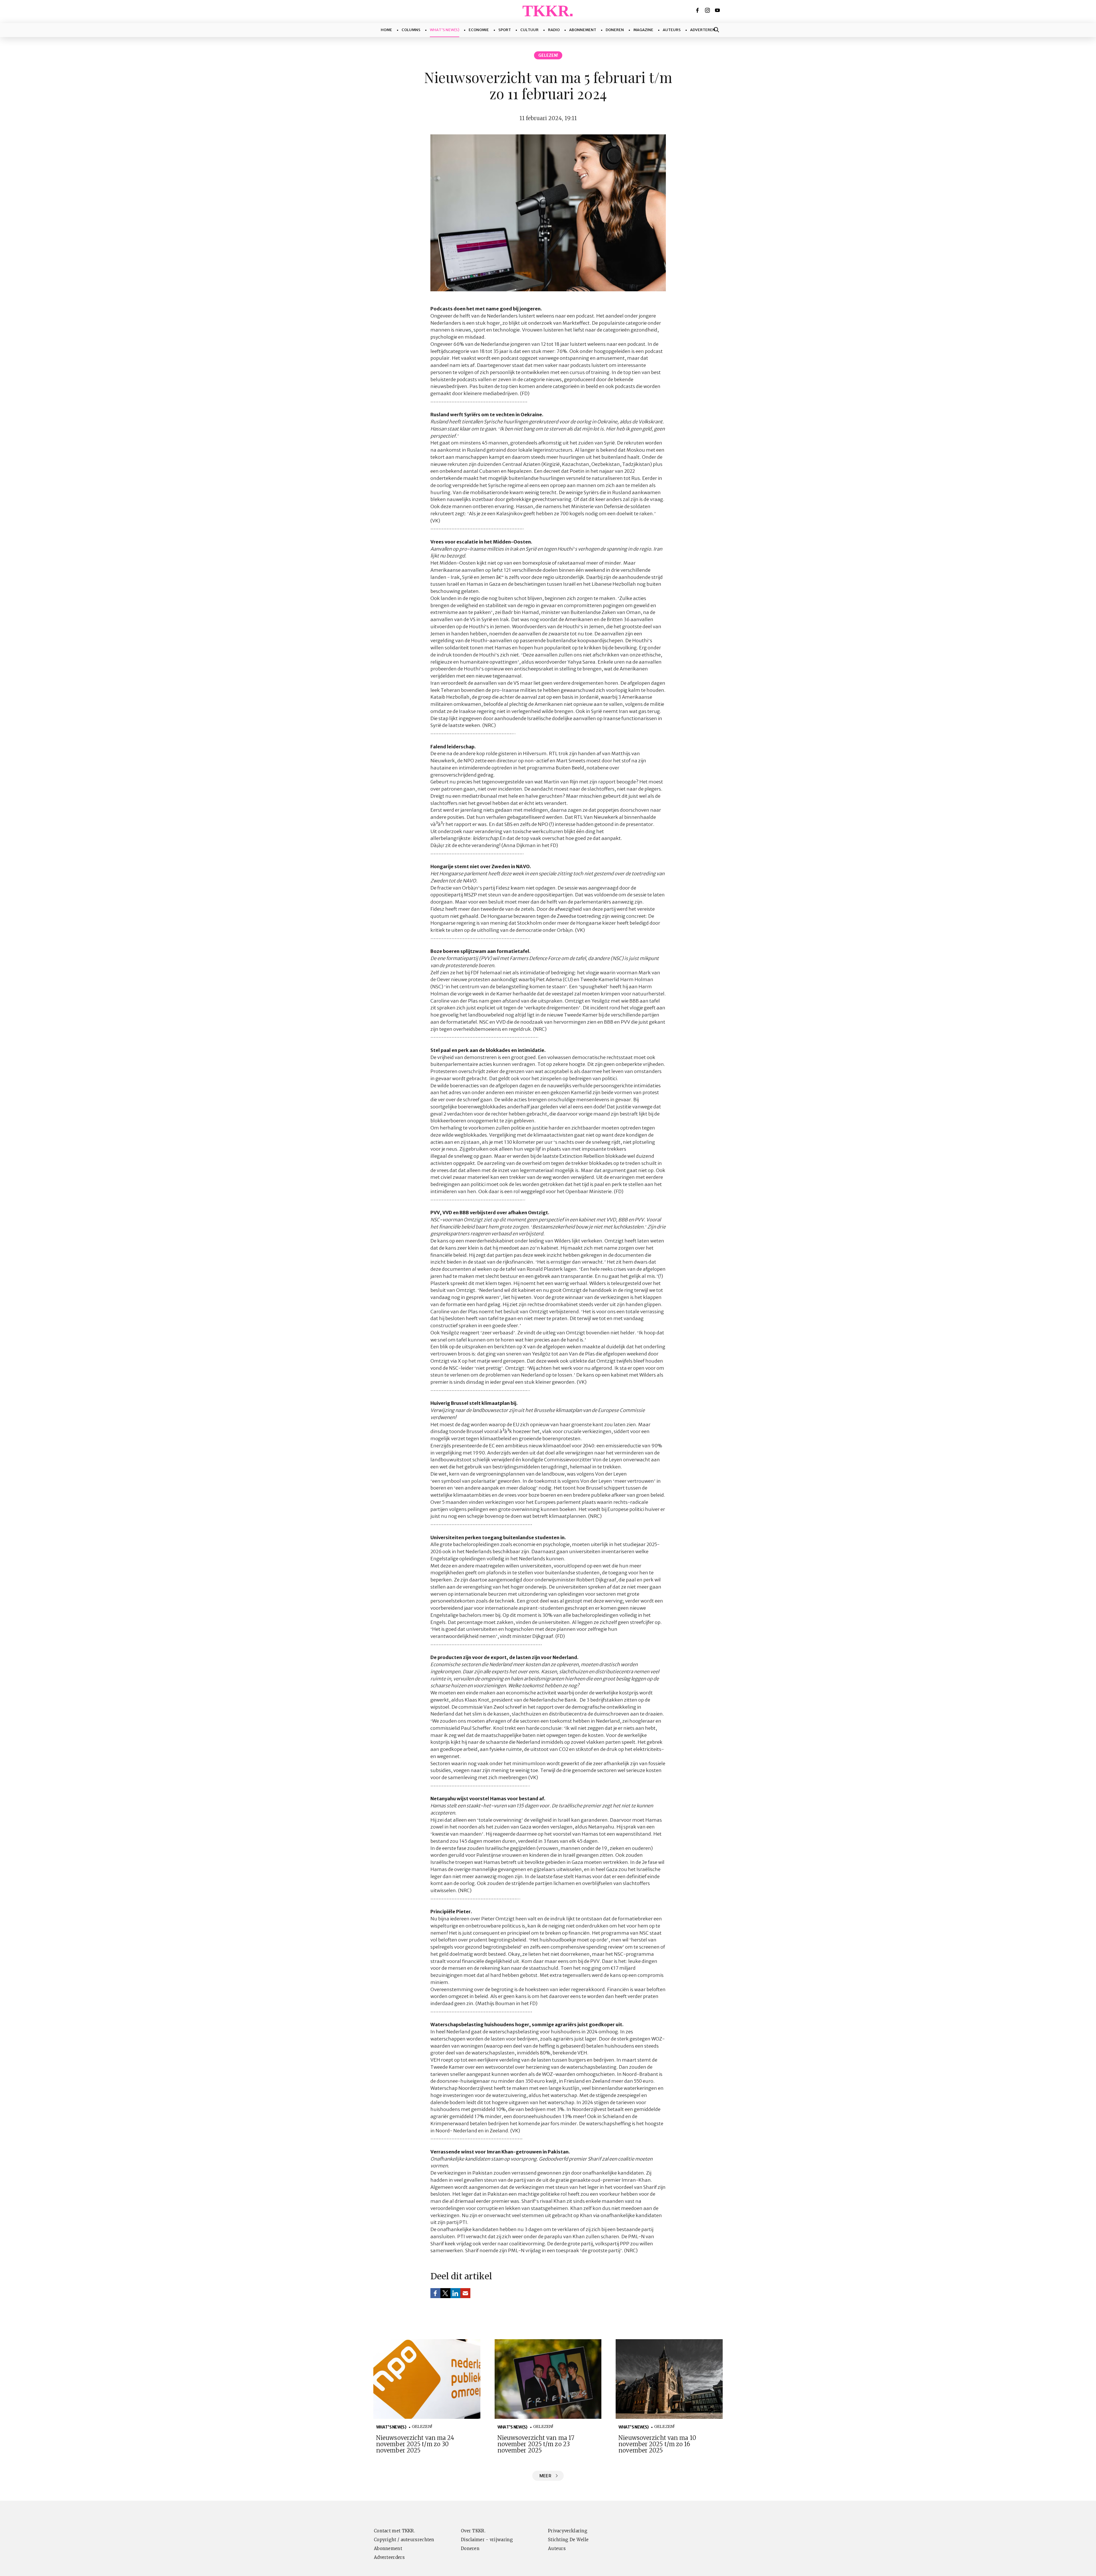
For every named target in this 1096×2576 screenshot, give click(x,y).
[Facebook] (698, 10)
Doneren (615, 30)
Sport (505, 30)
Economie (479, 30)
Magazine (643, 30)
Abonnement (583, 30)
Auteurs (672, 30)
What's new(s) (445, 30)
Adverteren (703, 30)
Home (386, 30)
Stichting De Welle (568, 2540)
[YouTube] (718, 10)
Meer (545, 2476)
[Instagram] (708, 10)
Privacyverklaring (568, 2531)
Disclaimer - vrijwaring (487, 2540)
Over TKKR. (473, 2531)
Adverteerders (389, 2557)
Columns (411, 30)
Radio (554, 30)
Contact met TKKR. (394, 2531)
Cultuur (529, 30)
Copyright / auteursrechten (404, 2540)
